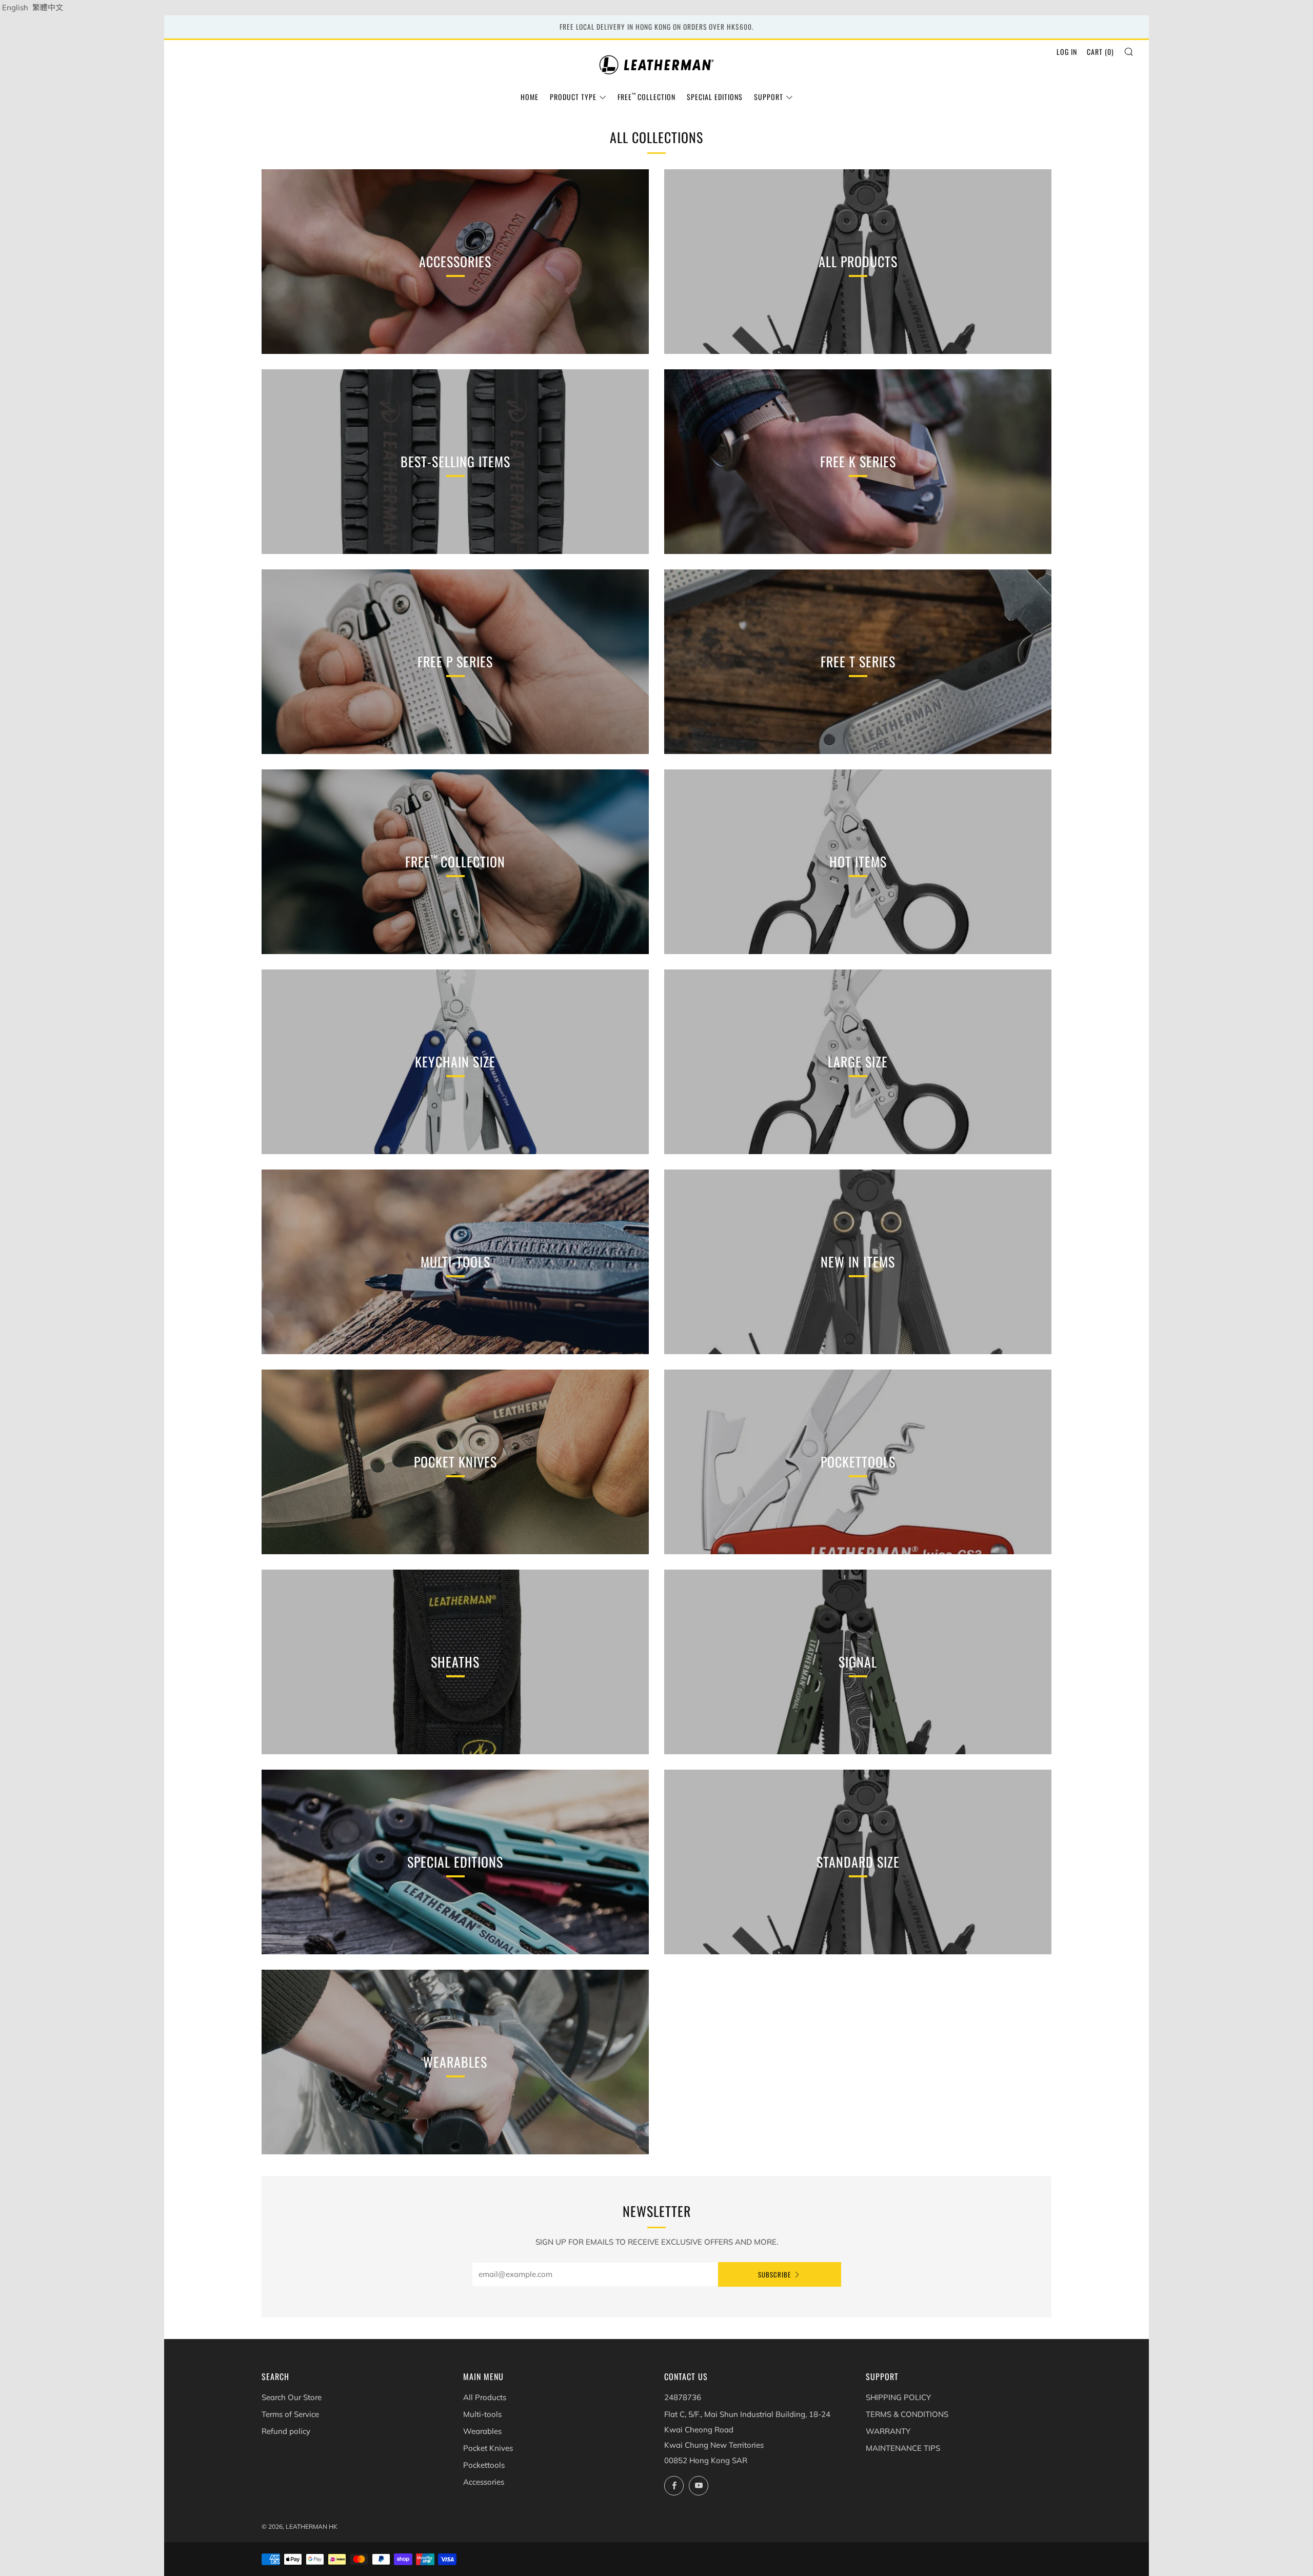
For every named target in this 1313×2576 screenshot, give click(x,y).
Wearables (482, 2431)
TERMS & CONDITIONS (907, 2414)
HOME (530, 97)
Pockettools (484, 2465)
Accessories (484, 2482)
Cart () (1100, 52)
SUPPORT (769, 97)
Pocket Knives (488, 2448)
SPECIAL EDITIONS (715, 97)
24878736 (683, 2397)
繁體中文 (48, 7)
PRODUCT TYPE (573, 97)
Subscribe (774, 2274)
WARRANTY (888, 2431)
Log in (1067, 52)
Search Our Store (292, 2397)
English (15, 7)
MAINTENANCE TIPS (903, 2448)
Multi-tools (482, 2414)
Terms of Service (290, 2414)
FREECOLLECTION (646, 97)
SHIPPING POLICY (898, 2397)
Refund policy (286, 2431)
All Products (485, 2397)
